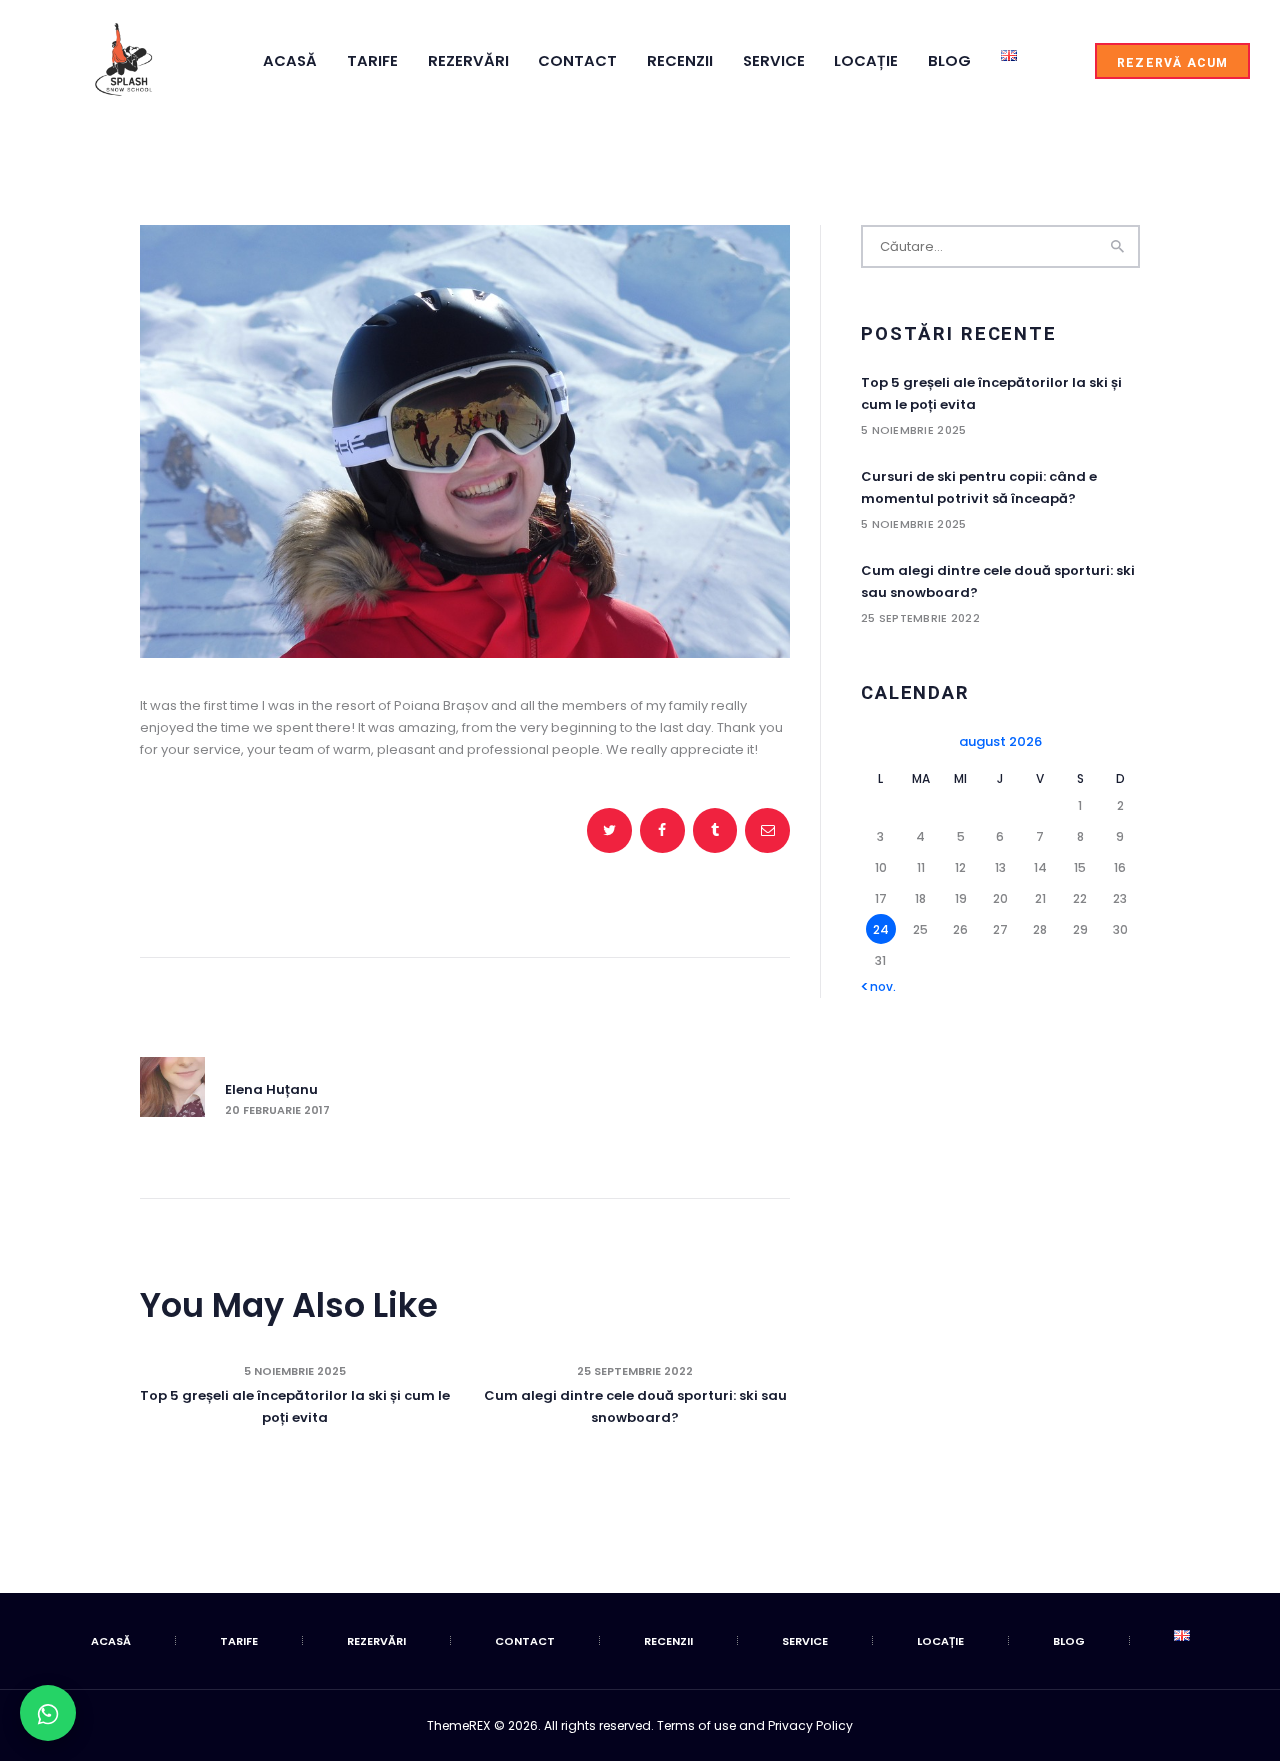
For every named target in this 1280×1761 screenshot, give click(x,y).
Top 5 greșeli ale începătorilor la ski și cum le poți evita (295, 1406)
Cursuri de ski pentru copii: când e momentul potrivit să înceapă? (979, 487)
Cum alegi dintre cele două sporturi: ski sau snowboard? (635, 1406)
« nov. (878, 986)
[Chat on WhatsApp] (48, 1713)
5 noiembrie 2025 (295, 1371)
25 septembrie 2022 (635, 1371)
